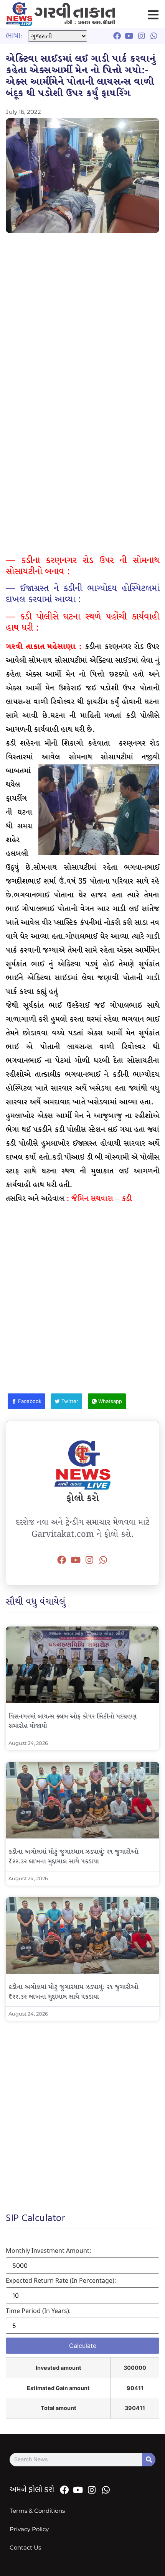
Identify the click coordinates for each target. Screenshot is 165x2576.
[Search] (149, 2460)
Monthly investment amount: (48, 2251)
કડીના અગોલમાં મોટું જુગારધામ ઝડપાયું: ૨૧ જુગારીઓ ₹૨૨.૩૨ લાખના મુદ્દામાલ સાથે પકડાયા (73, 1857)
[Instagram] (89, 1560)
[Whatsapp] (103, 1560)
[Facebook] (62, 1560)
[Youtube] (76, 1560)
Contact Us (25, 2547)
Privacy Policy (29, 2529)
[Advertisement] (82, 323)
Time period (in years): (38, 2311)
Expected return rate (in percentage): (61, 2280)
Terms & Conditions (37, 2511)
